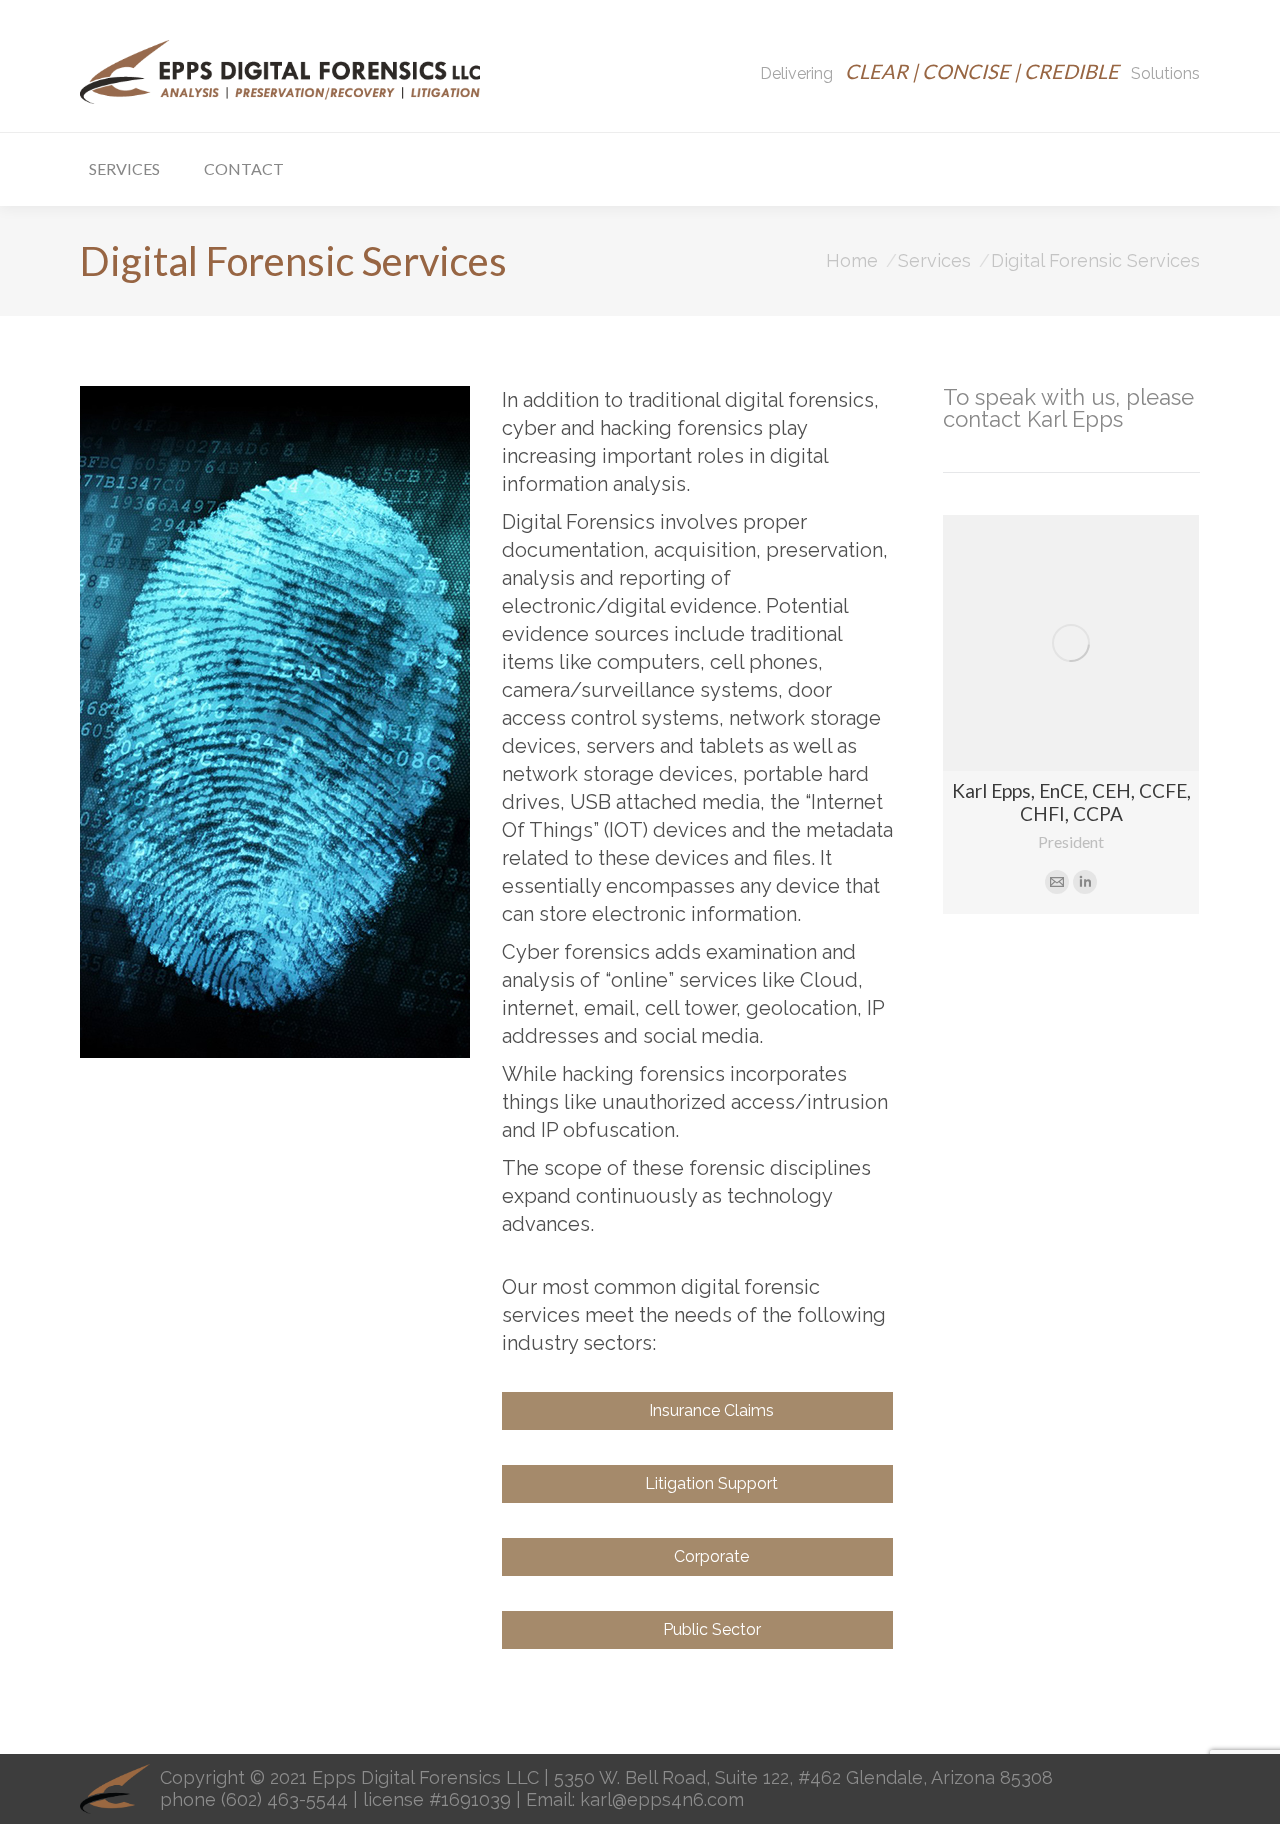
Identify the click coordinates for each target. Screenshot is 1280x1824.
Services (934, 260)
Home (852, 260)
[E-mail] (1057, 882)
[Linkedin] (1085, 882)
